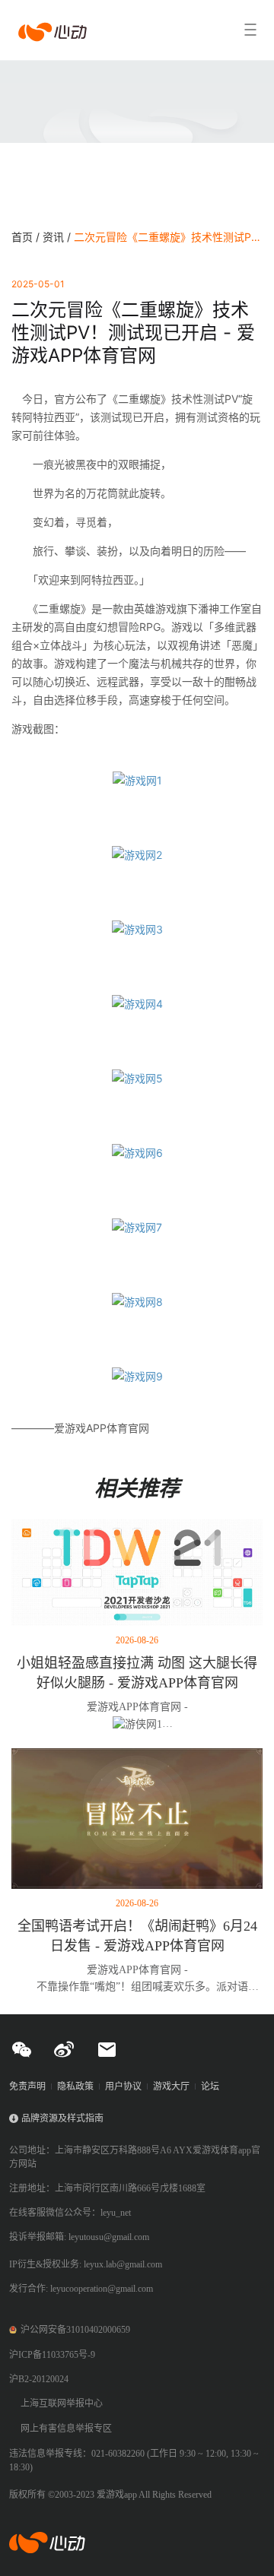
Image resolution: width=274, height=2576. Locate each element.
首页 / (27, 237)
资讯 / (58, 237)
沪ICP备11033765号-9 (52, 2355)
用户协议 (123, 2086)
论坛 (210, 2086)
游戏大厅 (171, 2086)
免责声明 (27, 2086)
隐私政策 (75, 2086)
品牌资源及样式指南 (62, 2118)
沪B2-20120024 (39, 2379)
